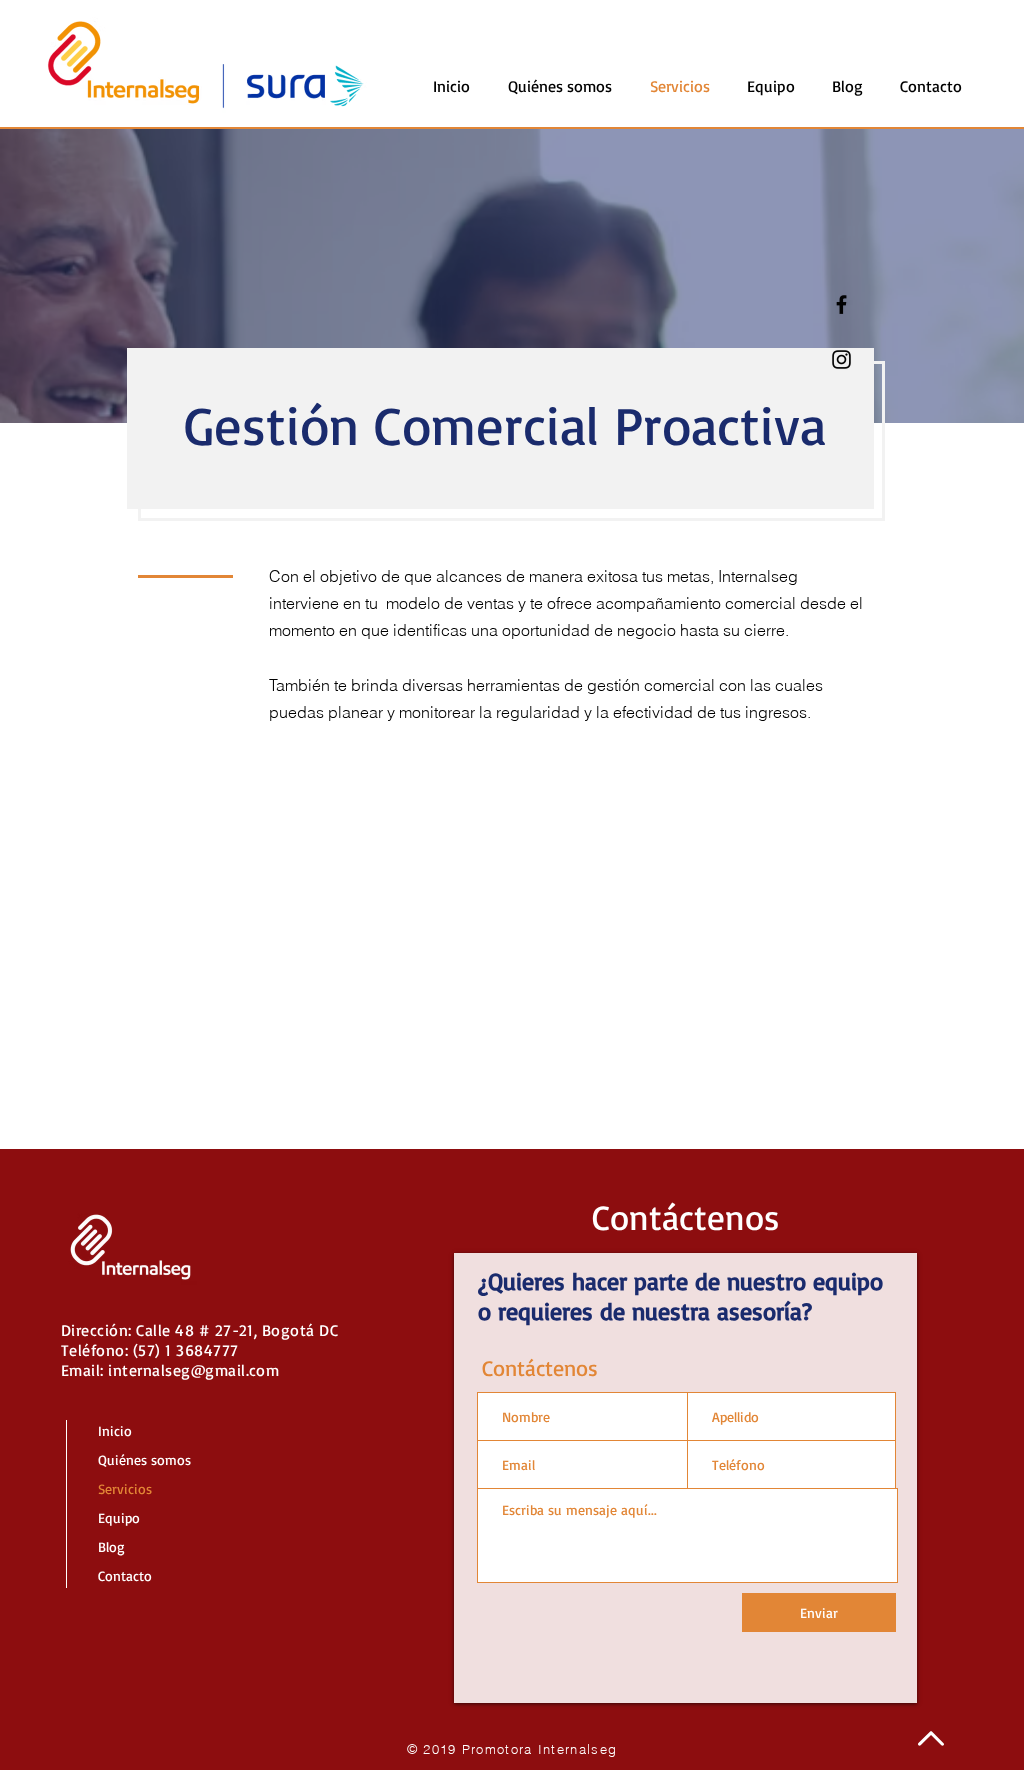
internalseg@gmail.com (193, 1370)
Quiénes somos (144, 1459)
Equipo (119, 1517)
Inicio (115, 1430)
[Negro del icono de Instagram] (841, 359)
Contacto (125, 1575)
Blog (111, 1546)
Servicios (125, 1488)
